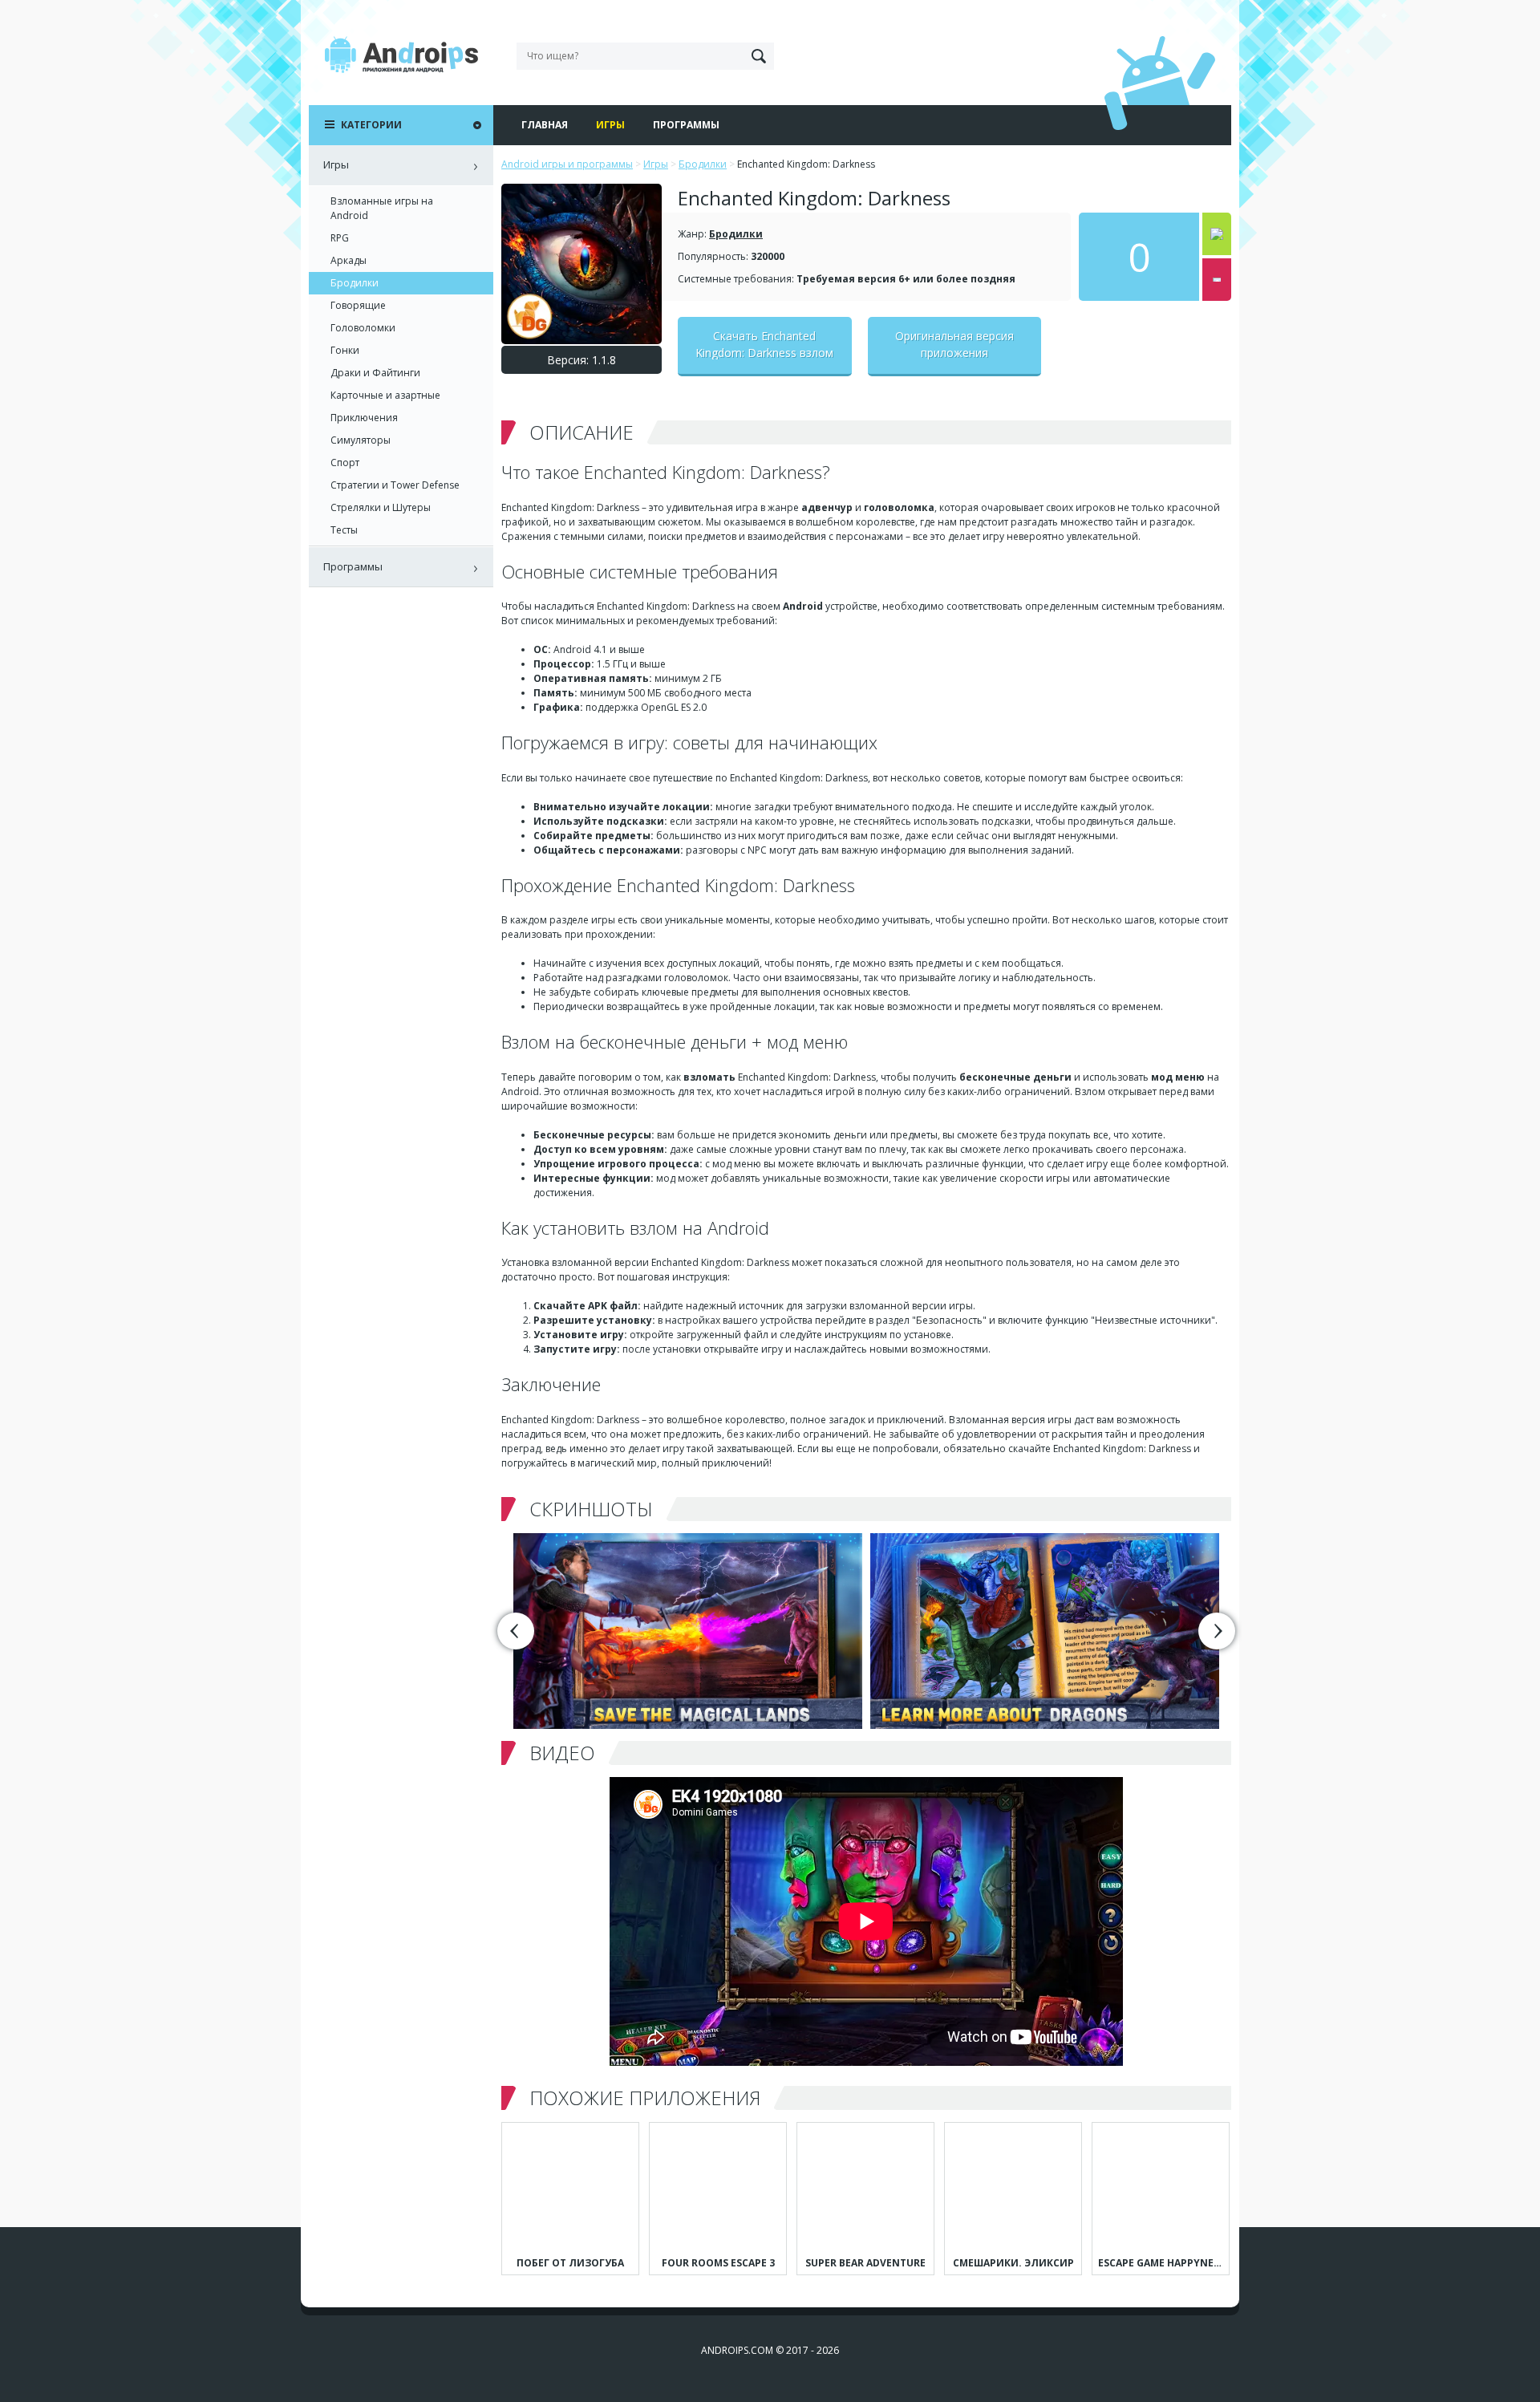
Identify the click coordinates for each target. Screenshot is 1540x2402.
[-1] (1217, 280)
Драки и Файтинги (375, 373)
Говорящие (358, 305)
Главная (545, 125)
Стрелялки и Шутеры (381, 507)
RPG (340, 238)
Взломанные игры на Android (382, 208)
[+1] (1217, 234)
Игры (610, 125)
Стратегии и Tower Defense (395, 485)
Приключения (364, 418)
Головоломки (363, 328)
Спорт (345, 463)
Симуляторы (361, 440)
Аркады (349, 260)
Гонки (345, 350)
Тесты (344, 530)
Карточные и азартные (385, 395)
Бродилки (736, 234)
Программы (686, 125)
